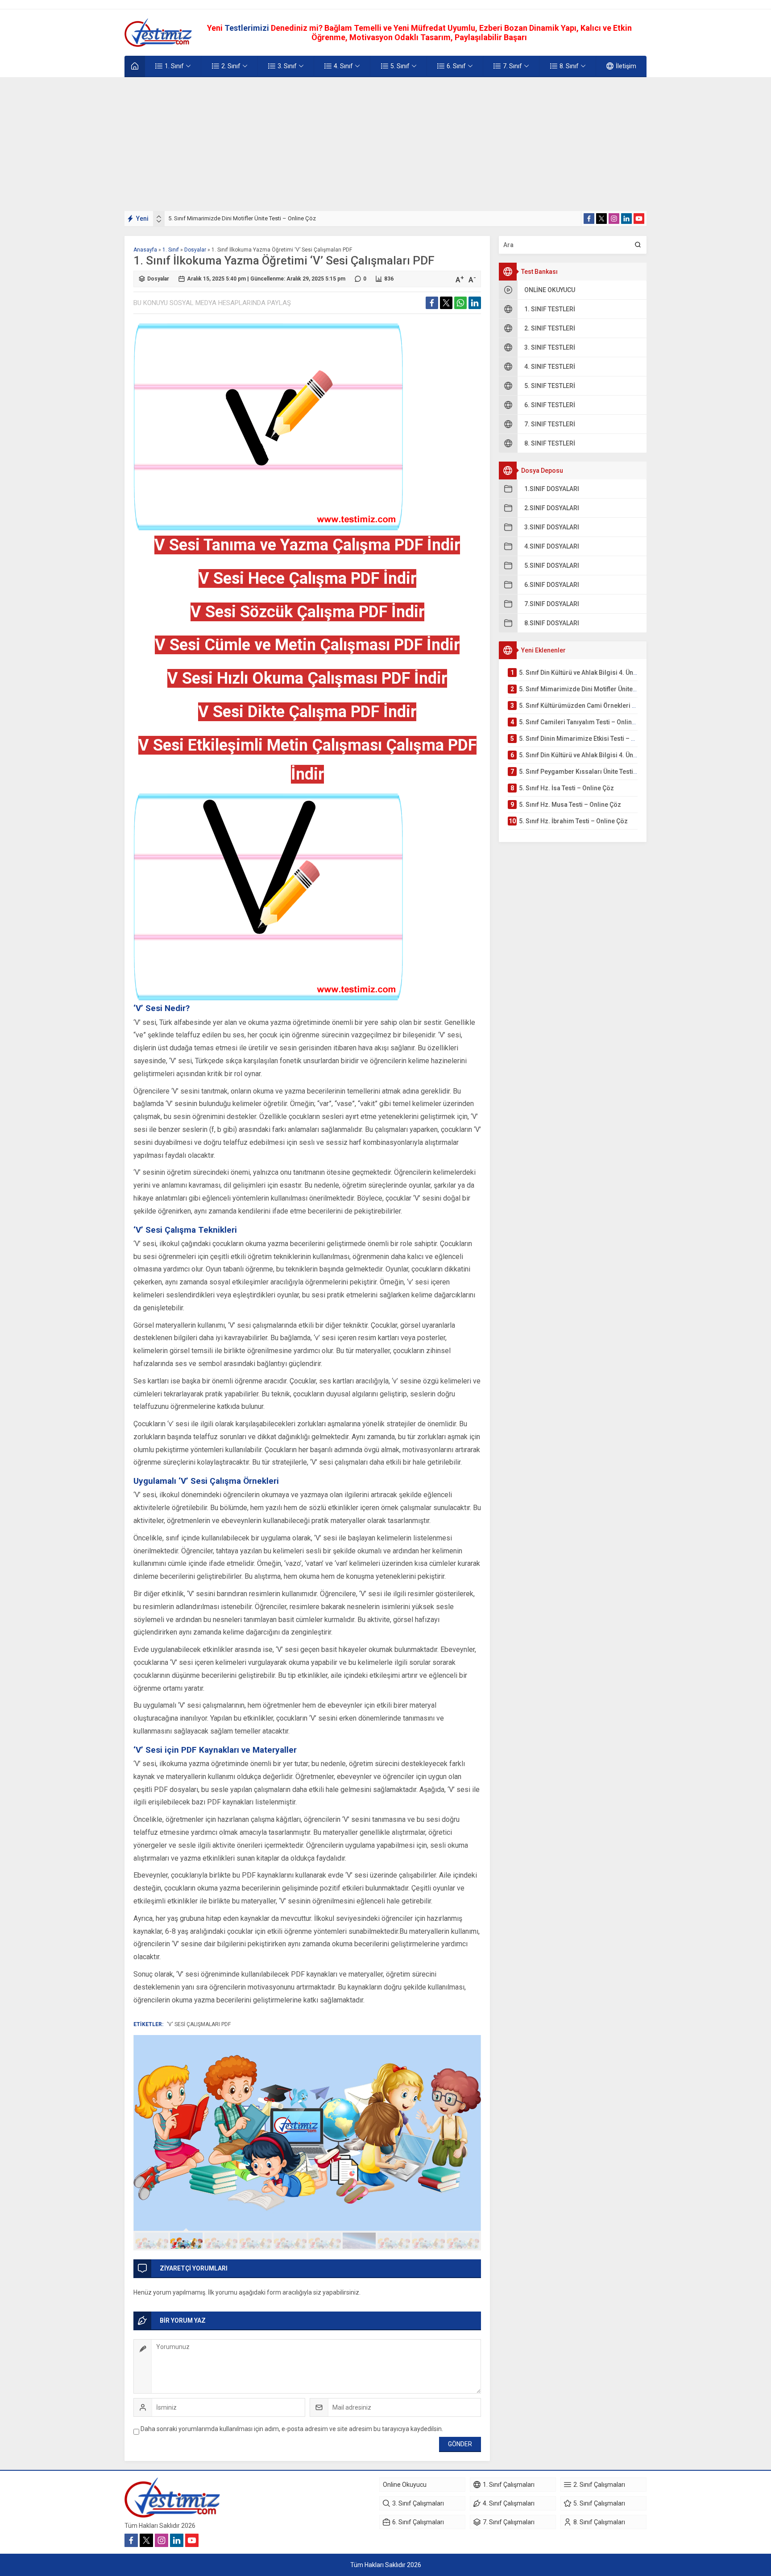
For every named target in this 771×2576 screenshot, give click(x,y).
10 (463, 2241)
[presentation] (159, 217)
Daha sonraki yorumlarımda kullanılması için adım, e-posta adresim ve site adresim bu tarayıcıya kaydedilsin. (292, 2429)
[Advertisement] (385, 144)
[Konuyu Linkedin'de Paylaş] (475, 303)
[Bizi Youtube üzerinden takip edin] (639, 219)
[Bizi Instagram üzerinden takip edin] (614, 219)
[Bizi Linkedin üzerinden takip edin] (626, 219)
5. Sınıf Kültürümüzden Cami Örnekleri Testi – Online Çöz (241, 218)
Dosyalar (195, 250)
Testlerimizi (248, 28)
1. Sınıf (171, 250)
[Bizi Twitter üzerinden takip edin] (601, 219)
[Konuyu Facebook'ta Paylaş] (432, 303)
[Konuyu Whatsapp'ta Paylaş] (460, 303)
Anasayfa (145, 250)
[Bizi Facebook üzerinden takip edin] (589, 219)
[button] (152, 2241)
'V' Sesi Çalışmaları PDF (199, 2024)
